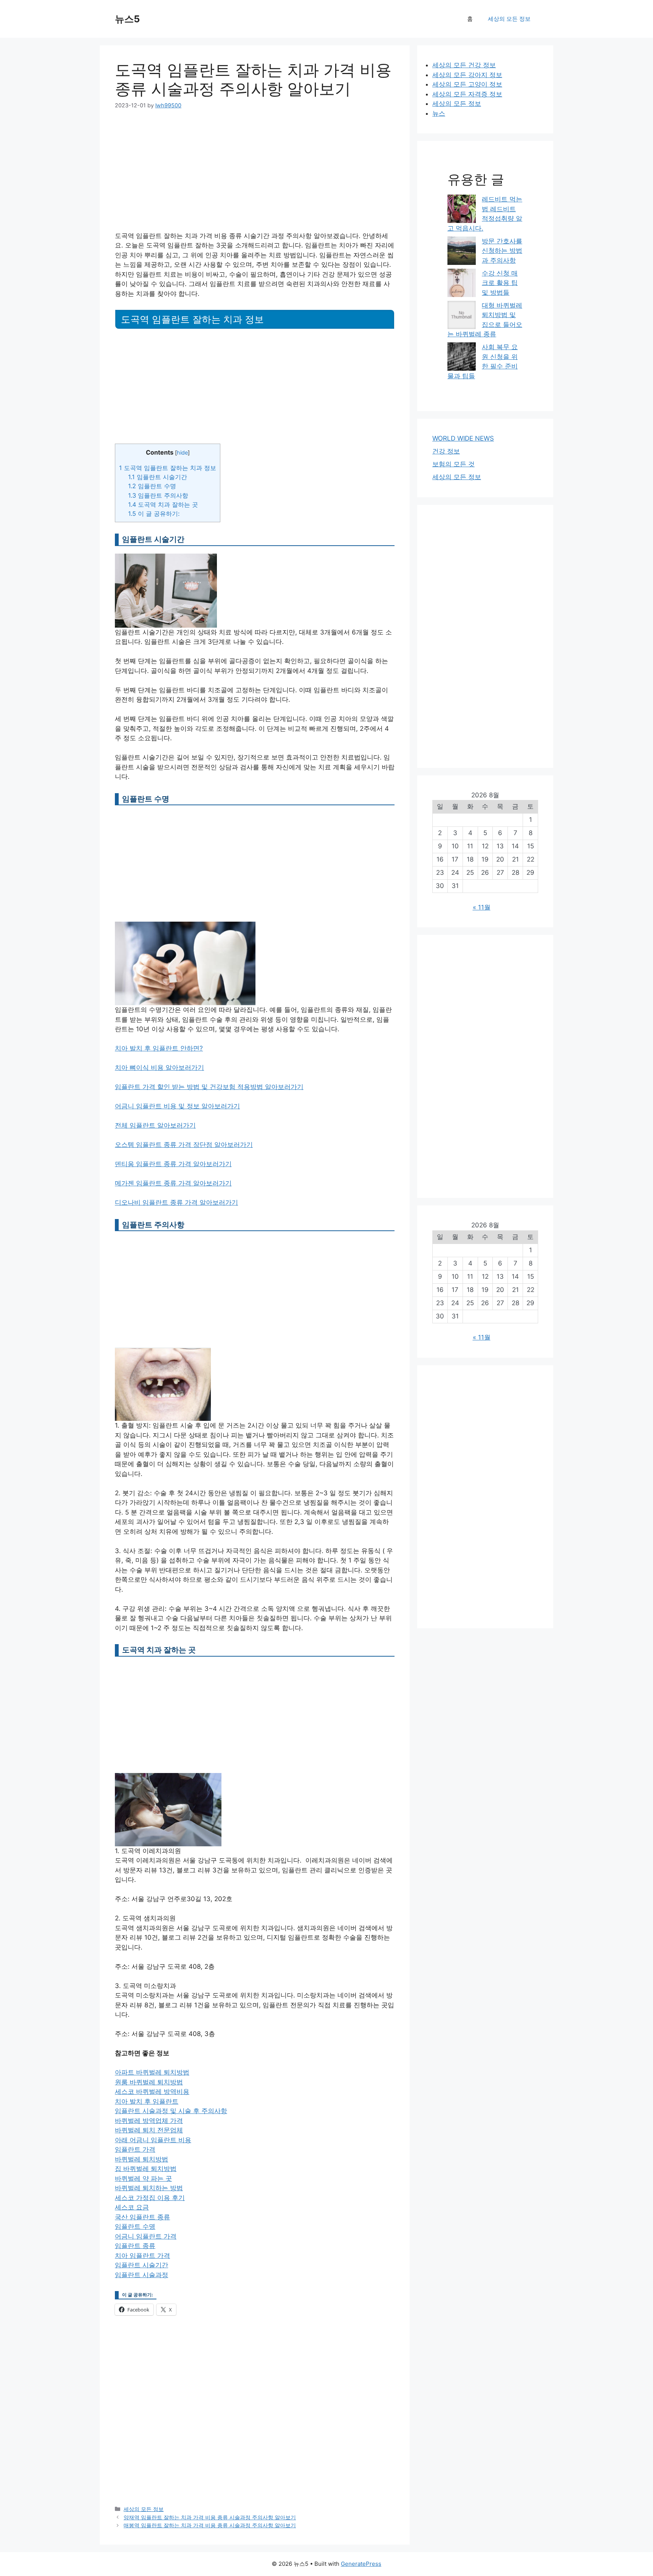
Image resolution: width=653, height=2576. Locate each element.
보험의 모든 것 (453, 464)
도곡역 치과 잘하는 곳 (163, 504)
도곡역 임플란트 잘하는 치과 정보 (168, 468)
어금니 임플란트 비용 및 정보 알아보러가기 (177, 1106)
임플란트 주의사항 (158, 495)
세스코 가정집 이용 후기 (150, 2198)
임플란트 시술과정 (142, 2275)
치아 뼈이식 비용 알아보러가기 (159, 1068)
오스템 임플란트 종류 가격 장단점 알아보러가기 (184, 1145)
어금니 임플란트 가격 (146, 2236)
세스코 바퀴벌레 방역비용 (152, 2092)
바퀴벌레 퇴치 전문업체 (149, 2130)
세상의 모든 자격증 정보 (467, 94)
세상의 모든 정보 (509, 19)
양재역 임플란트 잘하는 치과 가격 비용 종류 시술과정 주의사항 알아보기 (210, 2517)
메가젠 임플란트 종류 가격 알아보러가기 (173, 1183)
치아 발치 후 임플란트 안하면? (159, 1048)
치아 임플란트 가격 (142, 2256)
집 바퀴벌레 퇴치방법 (146, 2169)
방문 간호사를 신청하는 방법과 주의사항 (502, 251)
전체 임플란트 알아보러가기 (155, 1125)
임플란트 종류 (135, 2246)
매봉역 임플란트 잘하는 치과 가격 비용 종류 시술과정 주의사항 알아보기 (210, 2525)
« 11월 (482, 907)
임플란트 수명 (152, 486)
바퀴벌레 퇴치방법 (142, 2159)
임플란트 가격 (135, 2149)
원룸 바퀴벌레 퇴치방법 (149, 2082)
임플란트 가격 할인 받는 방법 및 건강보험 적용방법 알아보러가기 (209, 1087)
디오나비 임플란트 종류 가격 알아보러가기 (176, 1202)
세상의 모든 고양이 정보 (467, 84)
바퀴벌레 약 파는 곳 (143, 2178)
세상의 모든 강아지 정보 (467, 75)
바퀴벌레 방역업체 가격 (149, 2121)
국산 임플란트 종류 (142, 2217)
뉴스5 (127, 19)
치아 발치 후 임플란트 (147, 2101)
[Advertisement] (255, 175)
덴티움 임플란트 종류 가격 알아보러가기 (173, 1164)
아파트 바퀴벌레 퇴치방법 (152, 2072)
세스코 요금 (132, 2207)
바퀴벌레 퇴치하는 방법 (149, 2188)
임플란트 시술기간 (158, 477)
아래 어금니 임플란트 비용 (153, 2140)
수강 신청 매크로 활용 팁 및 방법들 (500, 283)
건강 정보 (446, 451)
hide (182, 453)
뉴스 (439, 113)
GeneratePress (361, 2564)
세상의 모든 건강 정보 (464, 65)
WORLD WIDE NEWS (463, 438)
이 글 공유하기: (154, 514)
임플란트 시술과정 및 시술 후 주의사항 (171, 2111)
